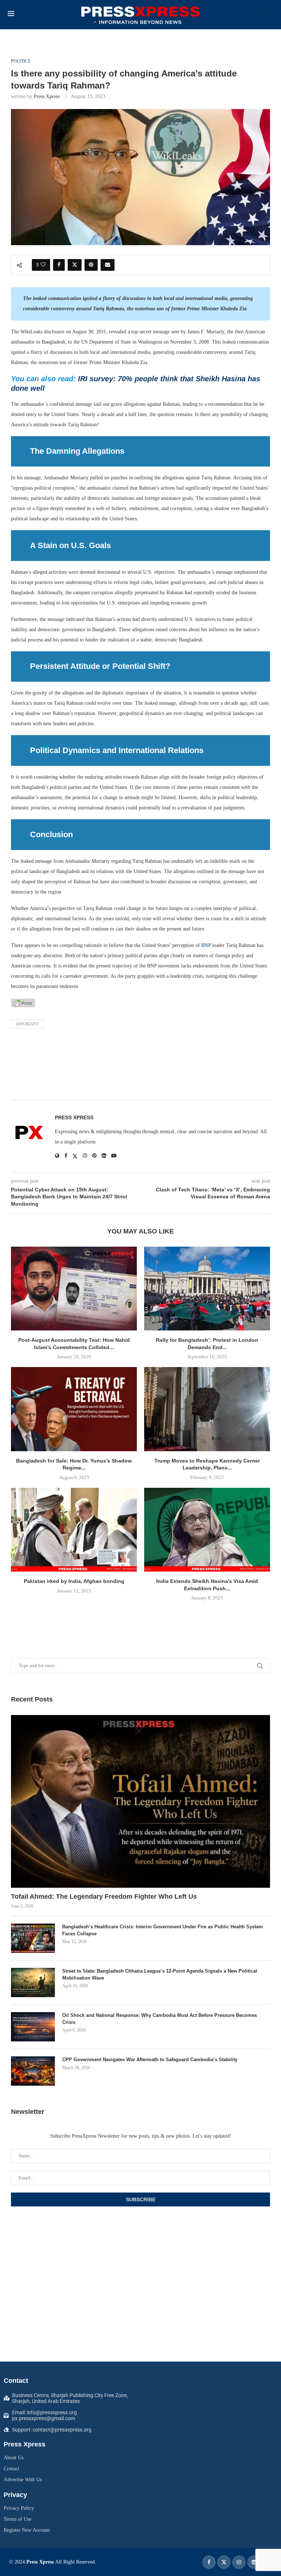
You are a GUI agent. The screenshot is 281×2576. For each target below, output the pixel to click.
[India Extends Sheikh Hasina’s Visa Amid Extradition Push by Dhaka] (207, 1530)
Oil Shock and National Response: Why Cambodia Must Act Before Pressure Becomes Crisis (160, 2019)
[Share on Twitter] (75, 265)
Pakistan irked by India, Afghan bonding (74, 1581)
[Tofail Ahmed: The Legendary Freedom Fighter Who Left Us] (140, 1801)
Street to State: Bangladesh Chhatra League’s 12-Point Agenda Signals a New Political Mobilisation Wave (160, 1974)
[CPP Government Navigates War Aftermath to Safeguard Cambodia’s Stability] (33, 2071)
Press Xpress (47, 96)
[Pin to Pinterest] (91, 265)
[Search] (270, 15)
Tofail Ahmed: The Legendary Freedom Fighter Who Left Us (104, 1897)
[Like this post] (43, 265)
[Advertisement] (140, 1066)
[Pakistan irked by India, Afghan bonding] (74, 1530)
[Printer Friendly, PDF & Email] (23, 1003)
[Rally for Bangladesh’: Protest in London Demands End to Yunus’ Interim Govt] (207, 1289)
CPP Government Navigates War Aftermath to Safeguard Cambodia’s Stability (150, 2060)
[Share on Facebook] (59, 265)
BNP (206, 945)
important (27, 1024)
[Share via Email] (108, 265)
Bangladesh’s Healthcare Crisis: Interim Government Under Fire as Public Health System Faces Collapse (163, 1930)
